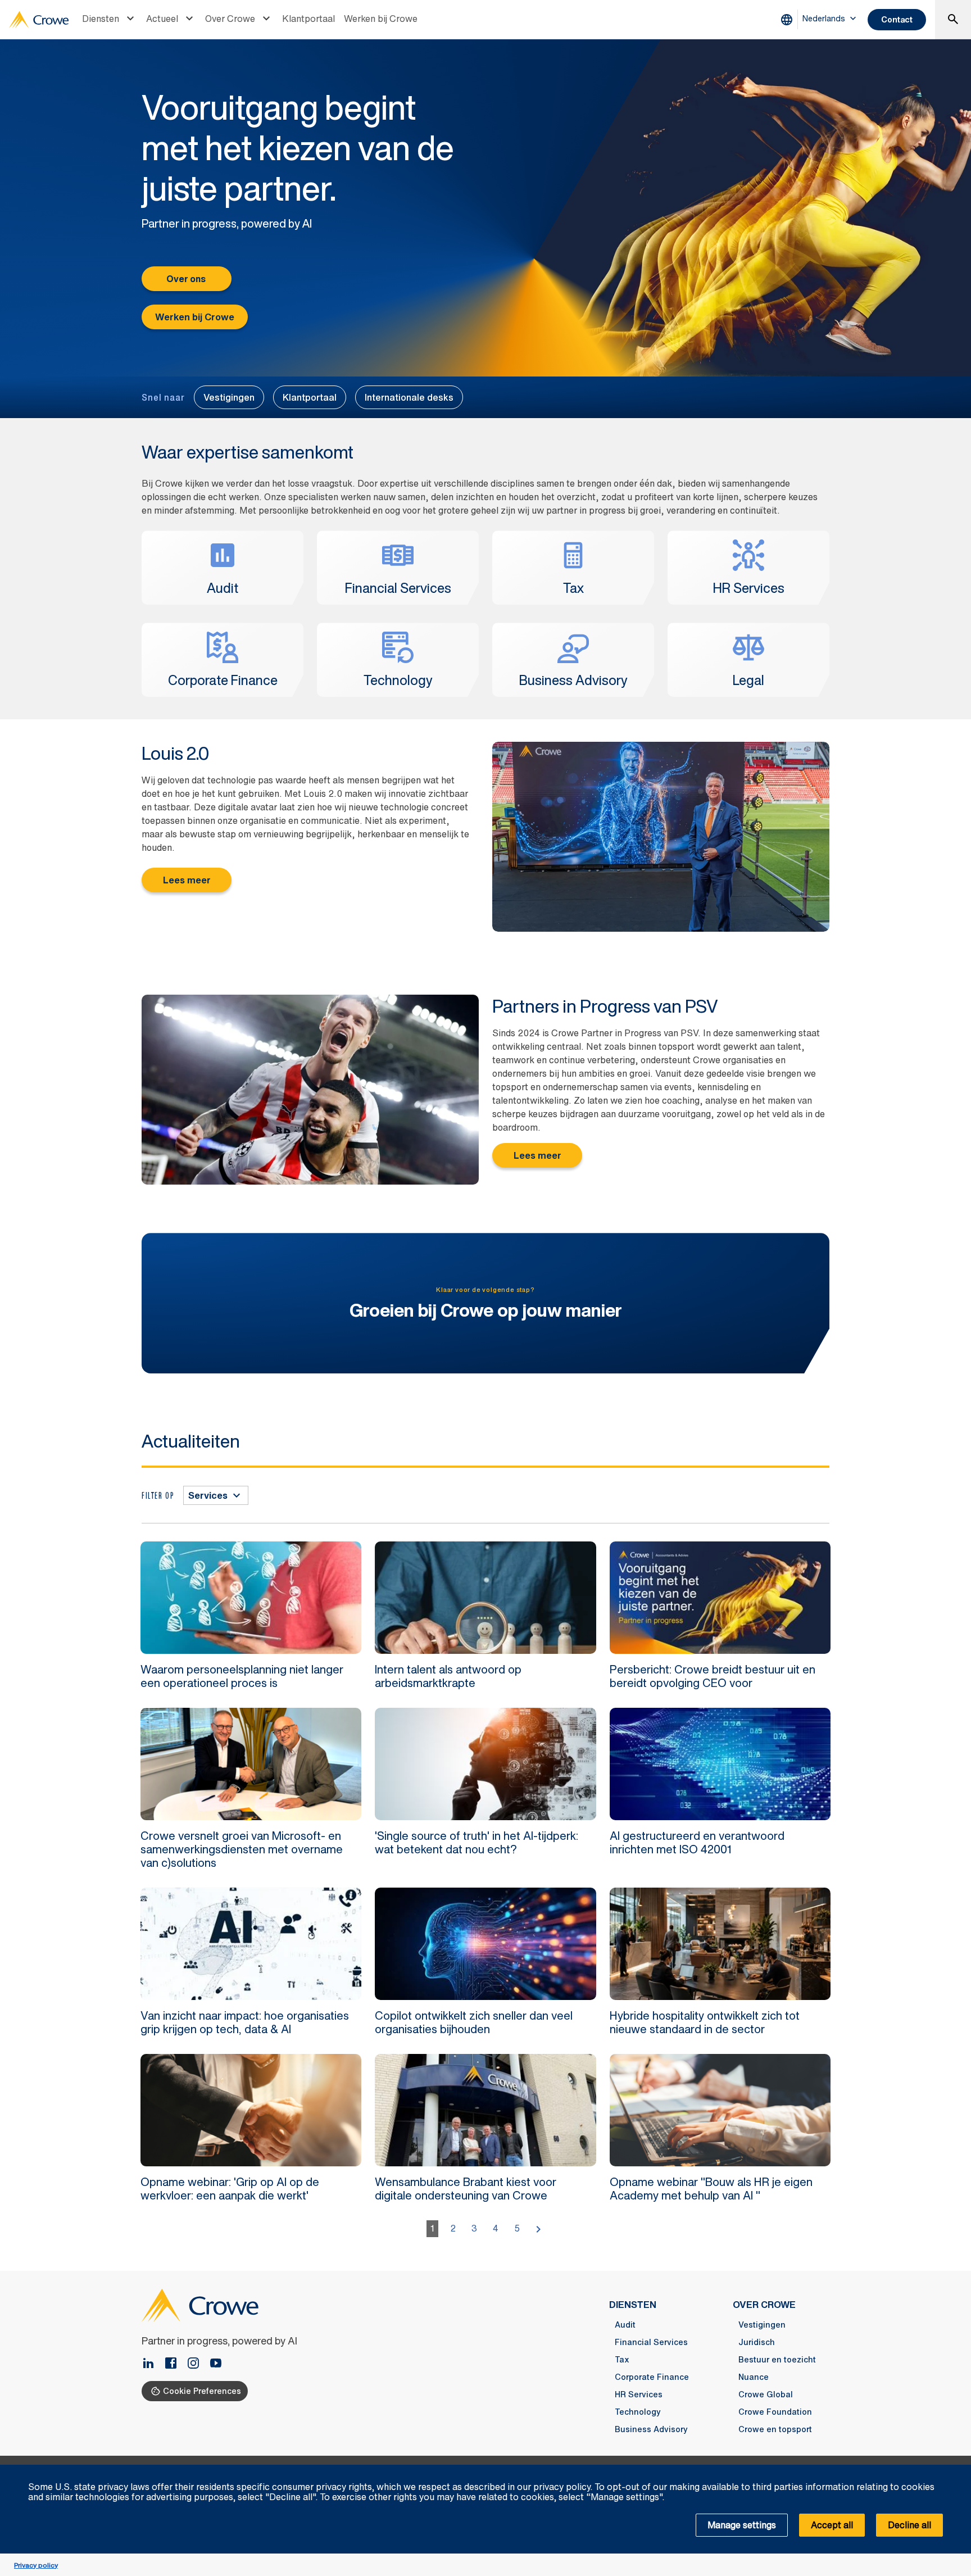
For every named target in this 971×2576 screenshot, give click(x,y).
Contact (897, 19)
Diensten (101, 19)
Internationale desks (409, 397)
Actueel (162, 19)
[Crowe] (39, 20)
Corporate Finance (652, 2377)
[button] (956, 2471)
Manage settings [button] (742, 2525)
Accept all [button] (832, 2525)
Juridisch (757, 2342)
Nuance (754, 2377)
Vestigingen (229, 397)
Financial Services (651, 2342)
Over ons (187, 279)
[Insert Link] (216, 2364)
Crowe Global (766, 2394)
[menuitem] (110, 20)
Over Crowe (230, 19)
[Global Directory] (789, 20)
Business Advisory (651, 2429)
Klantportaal (308, 19)
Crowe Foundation (775, 2412)
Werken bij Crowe (381, 19)
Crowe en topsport (775, 2429)
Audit (625, 2325)
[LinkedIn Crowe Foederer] (153, 2364)
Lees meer (187, 880)
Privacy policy (36, 2565)
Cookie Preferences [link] (202, 2391)
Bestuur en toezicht (777, 2360)
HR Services (639, 2394)
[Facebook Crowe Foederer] (175, 2364)
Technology (638, 2412)
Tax (622, 2360)
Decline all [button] (909, 2525)
